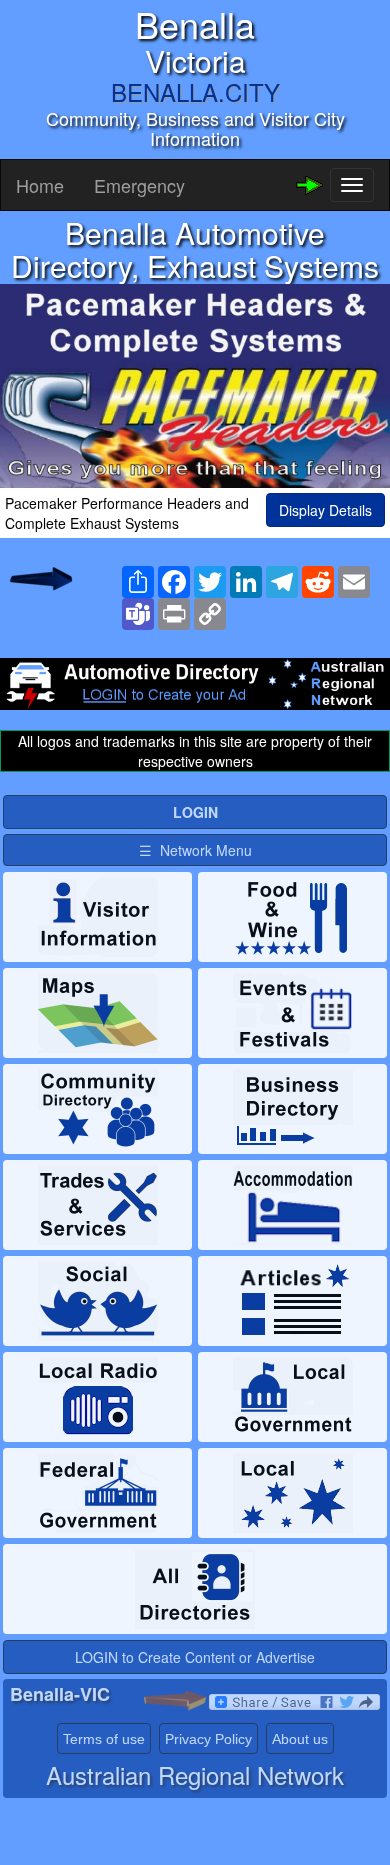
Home (40, 185)
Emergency (139, 185)
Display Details (325, 510)
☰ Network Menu (195, 850)
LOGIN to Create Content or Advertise (195, 1657)
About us (300, 1739)
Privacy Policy (208, 1739)
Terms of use (104, 1739)
